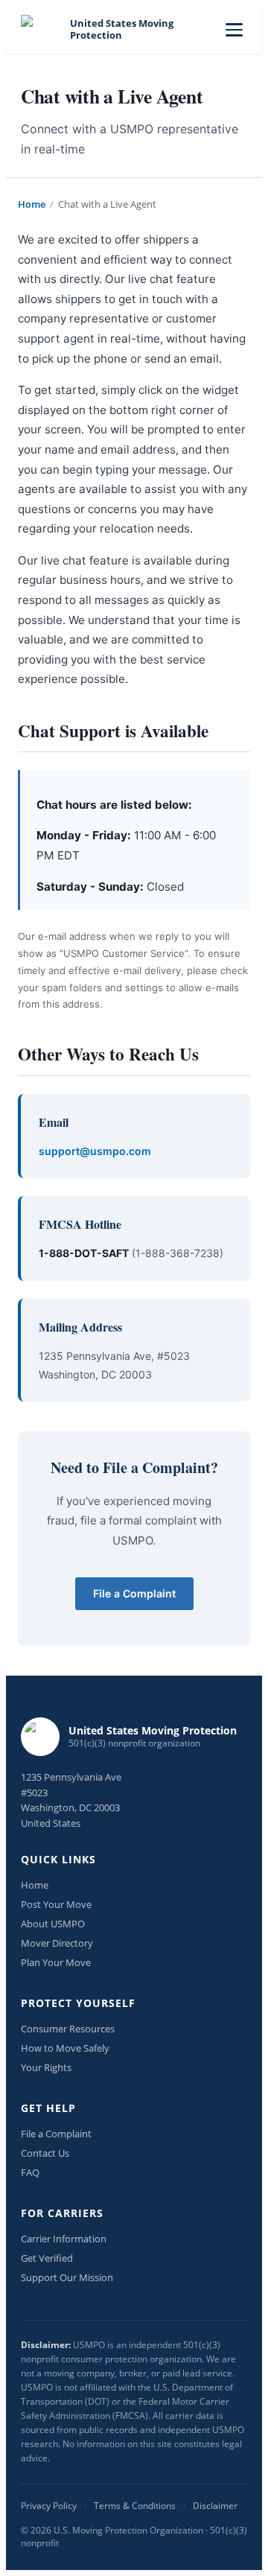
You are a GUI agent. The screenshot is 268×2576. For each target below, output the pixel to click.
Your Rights (46, 2067)
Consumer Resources (68, 2029)
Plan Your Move (56, 1962)
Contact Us (45, 2153)
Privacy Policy (49, 2506)
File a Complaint (134, 1593)
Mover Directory (57, 1943)
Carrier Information (64, 2239)
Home (32, 204)
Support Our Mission (67, 2277)
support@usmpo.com (95, 1151)
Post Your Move (56, 1904)
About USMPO (53, 1924)
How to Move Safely (65, 2048)
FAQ (30, 2172)
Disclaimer (215, 2506)
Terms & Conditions (135, 2506)
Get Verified (47, 2258)
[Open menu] (234, 30)
